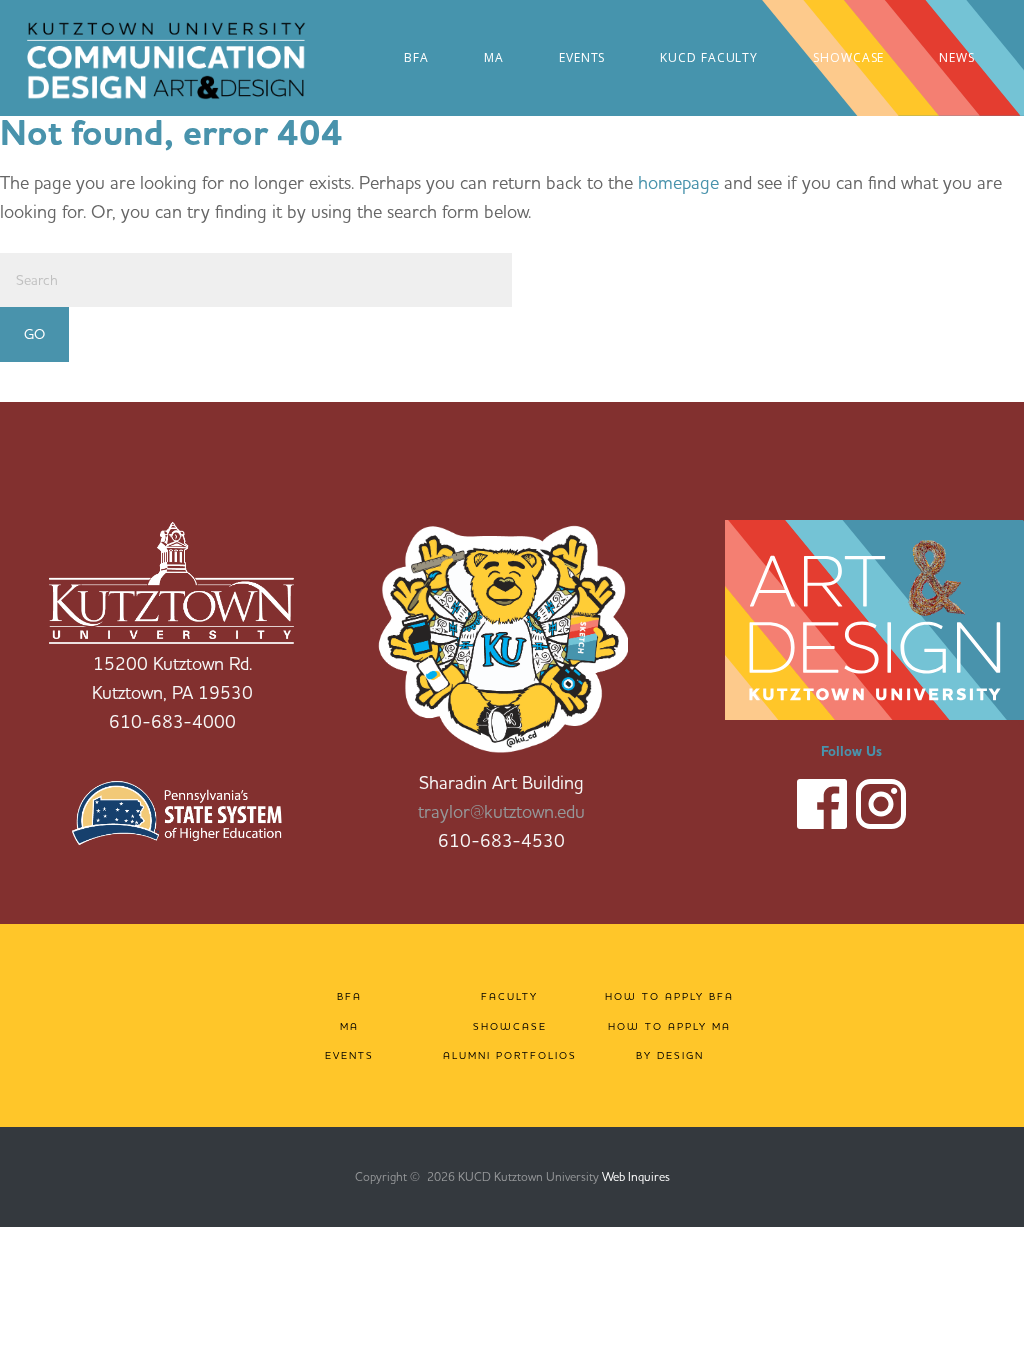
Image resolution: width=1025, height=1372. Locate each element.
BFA (349, 996)
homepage (678, 182)
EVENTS (349, 1055)
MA (349, 1026)
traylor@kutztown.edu (501, 811)
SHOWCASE (510, 1026)
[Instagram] (881, 801)
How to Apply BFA (669, 996)
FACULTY (509, 996)
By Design (670, 1055)
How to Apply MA (669, 1026)
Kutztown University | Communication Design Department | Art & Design (191, 60)
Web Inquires (636, 1176)
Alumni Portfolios (510, 1055)
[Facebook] (822, 801)
